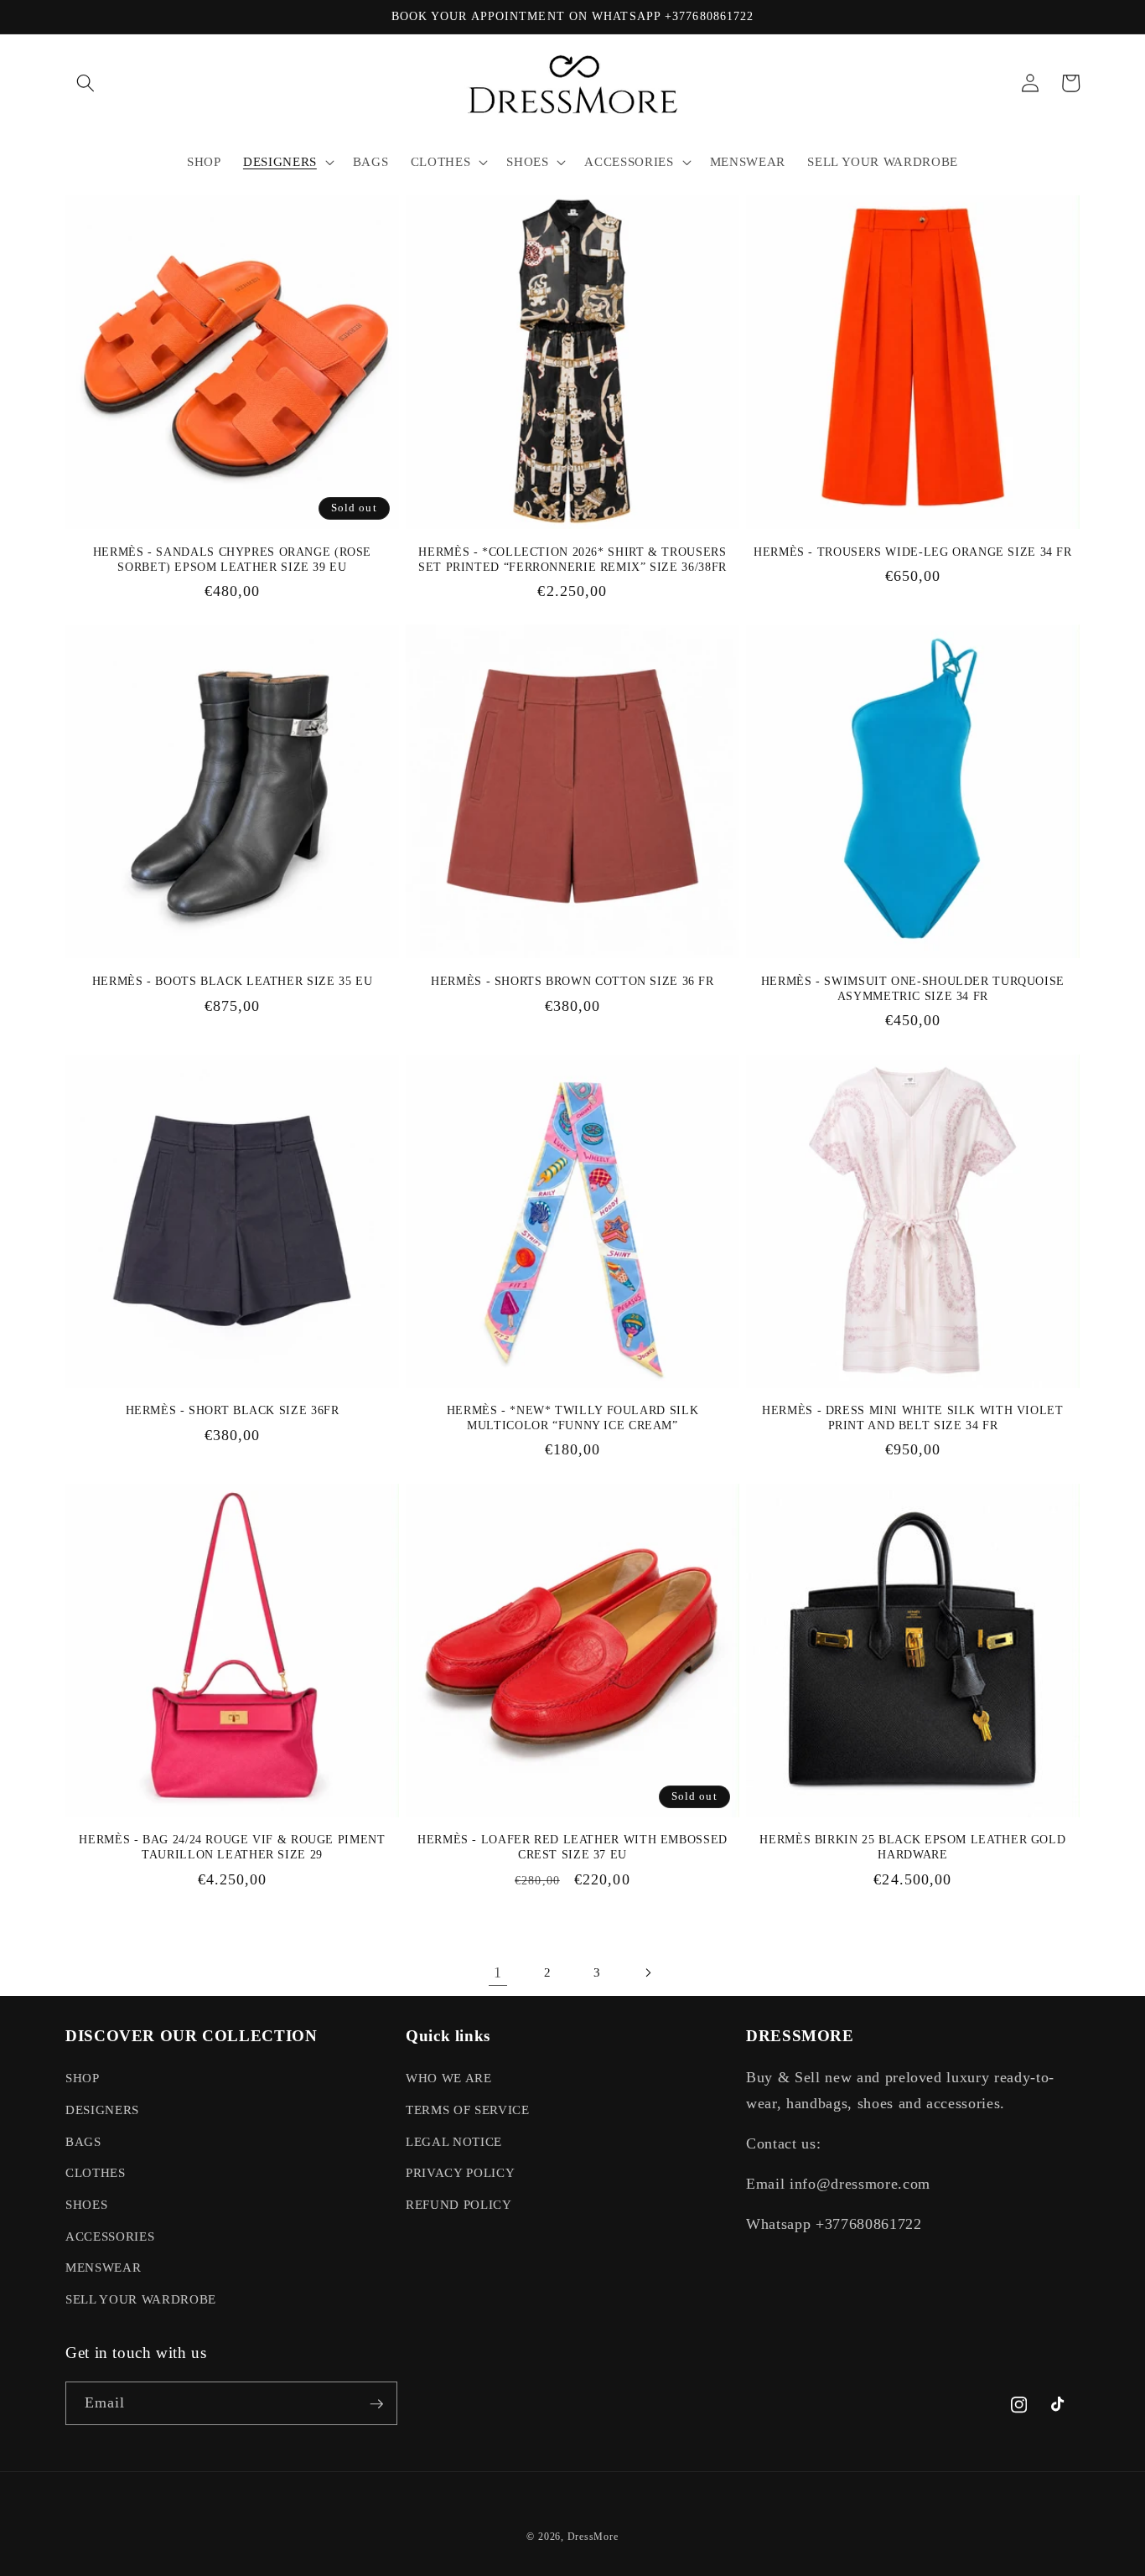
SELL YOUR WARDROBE (141, 2299)
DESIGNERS (102, 2110)
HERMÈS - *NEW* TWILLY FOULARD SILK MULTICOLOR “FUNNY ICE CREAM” (572, 1418)
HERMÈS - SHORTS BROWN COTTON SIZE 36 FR (572, 981)
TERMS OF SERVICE (468, 2110)
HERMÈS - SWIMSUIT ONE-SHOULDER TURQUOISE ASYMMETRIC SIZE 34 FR (913, 989)
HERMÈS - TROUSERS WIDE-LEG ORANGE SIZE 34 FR (913, 552)
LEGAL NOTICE (454, 2141)
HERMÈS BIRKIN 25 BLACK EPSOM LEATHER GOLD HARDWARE (912, 1847)
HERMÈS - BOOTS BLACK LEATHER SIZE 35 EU (233, 981)
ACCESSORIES (110, 2236)
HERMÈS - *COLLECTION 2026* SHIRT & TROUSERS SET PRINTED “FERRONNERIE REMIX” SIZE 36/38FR (572, 560)
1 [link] (498, 1972)
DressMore (593, 2537)
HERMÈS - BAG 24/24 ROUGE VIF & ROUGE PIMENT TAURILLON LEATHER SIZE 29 (232, 1847)
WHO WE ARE (449, 2078)
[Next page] (647, 1972)
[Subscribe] (376, 2404)
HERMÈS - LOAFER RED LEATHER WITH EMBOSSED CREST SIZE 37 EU (572, 1847)
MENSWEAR (103, 2267)
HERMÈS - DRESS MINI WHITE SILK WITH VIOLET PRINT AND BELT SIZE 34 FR (912, 1418)
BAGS (83, 2141)
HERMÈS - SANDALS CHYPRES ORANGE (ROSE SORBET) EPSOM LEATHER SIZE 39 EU (232, 560)
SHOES (86, 2204)
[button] (85, 83)
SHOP (83, 2078)
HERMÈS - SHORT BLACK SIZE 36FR (233, 1410)
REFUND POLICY (459, 2204)
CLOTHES (96, 2173)
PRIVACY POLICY (460, 2173)
